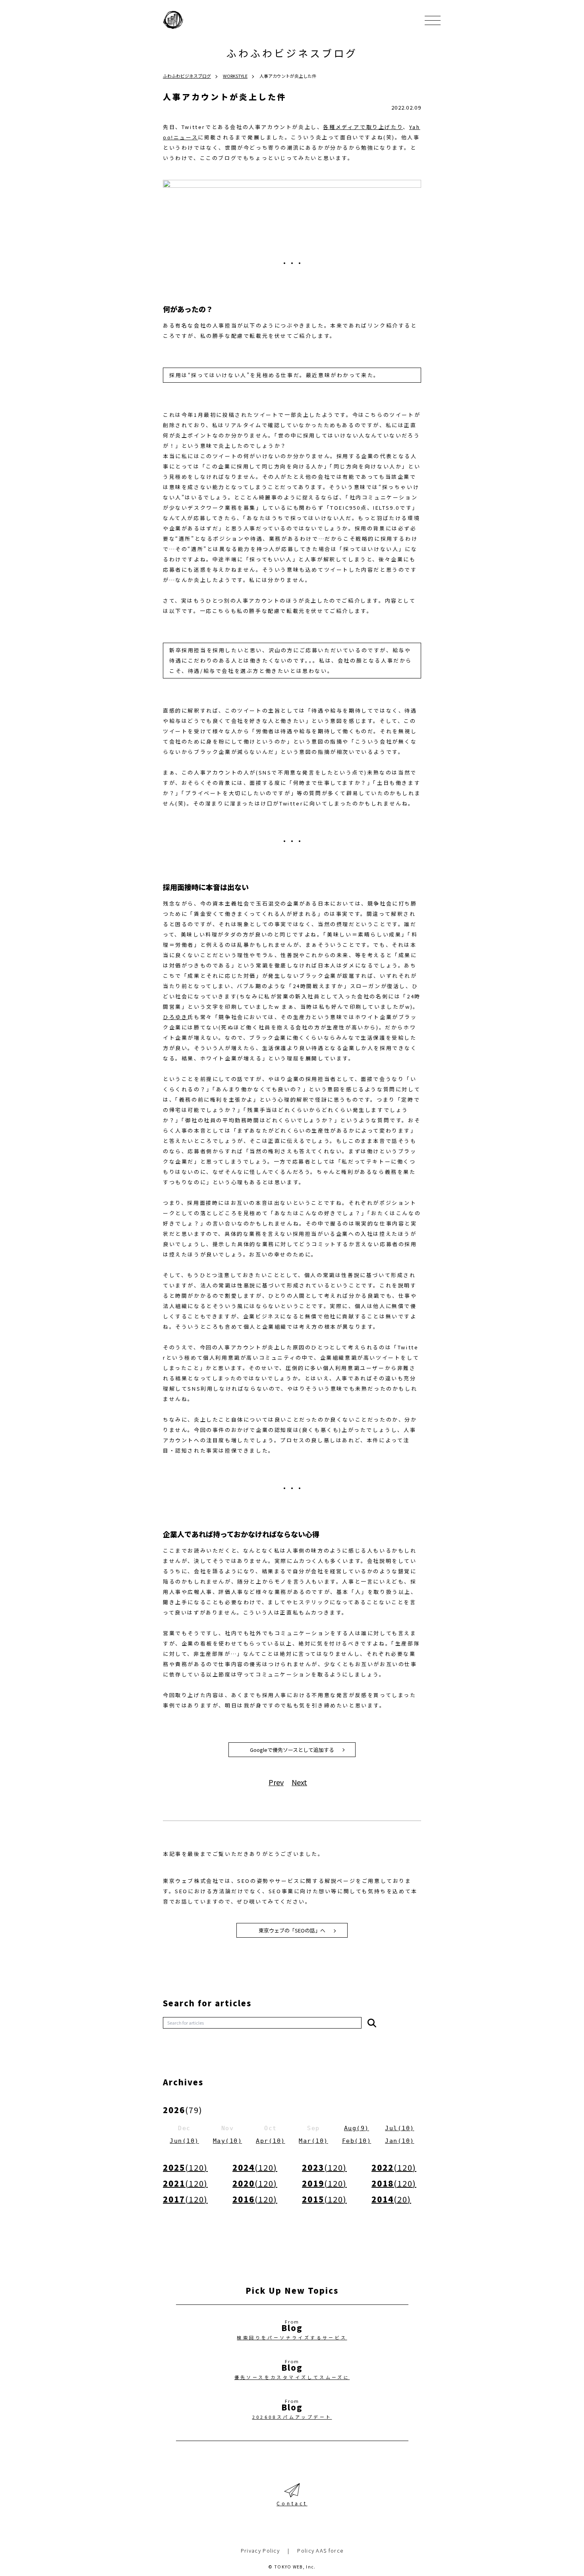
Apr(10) (271, 2141)
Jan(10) (400, 2141)
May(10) (228, 2141)
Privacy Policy (260, 2550)
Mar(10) (313, 2141)
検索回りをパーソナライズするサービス (292, 2337)
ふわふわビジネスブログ (292, 53)
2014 (391, 2199)
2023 (324, 2167)
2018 (394, 2183)
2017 (185, 2199)
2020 (255, 2183)
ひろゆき (175, 1017)
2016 (255, 2199)
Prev (276, 1782)
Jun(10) (184, 2141)
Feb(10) (357, 2141)
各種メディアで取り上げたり (363, 127)
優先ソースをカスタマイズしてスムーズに (292, 2377)
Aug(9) (357, 2128)
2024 (255, 2167)
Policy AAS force (320, 2550)
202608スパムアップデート (292, 2417)
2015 (324, 2199)
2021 (185, 2183)
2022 (394, 2167)
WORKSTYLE (235, 76)
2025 (185, 2167)
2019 (324, 2183)
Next (299, 1782)
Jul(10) (400, 2128)
